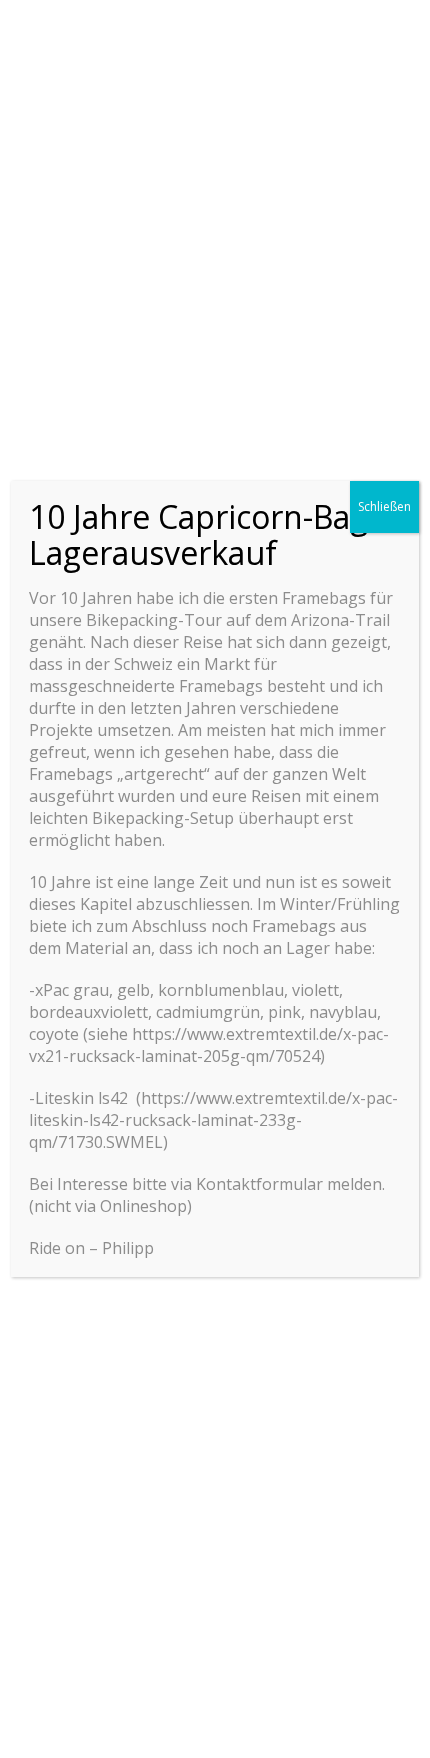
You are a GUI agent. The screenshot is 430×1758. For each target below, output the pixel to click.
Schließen (384, 506)
